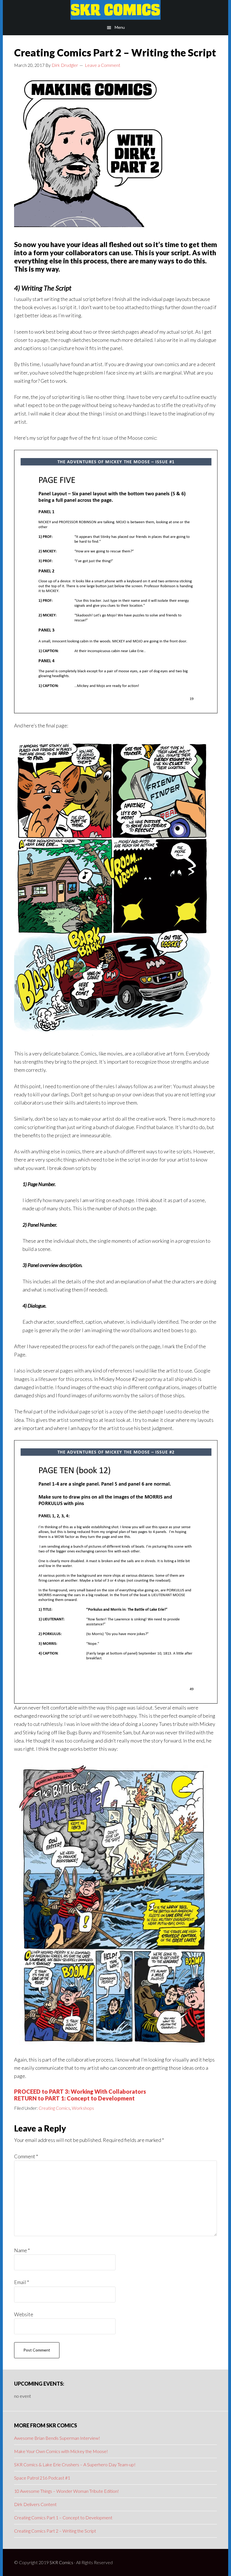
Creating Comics (54, 2108)
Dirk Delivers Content (35, 2504)
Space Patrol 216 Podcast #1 (42, 2478)
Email (22, 2282)
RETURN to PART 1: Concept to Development (74, 2098)
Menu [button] (120, 27)
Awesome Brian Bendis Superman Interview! (57, 2438)
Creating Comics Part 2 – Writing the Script (55, 2531)
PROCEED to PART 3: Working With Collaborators (80, 2091)
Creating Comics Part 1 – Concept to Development (63, 2517)
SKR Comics (61, 2562)
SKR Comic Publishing (115, 10)
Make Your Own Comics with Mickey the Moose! (61, 2451)
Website (24, 2314)
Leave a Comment (103, 65)
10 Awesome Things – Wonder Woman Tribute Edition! (66, 2491)
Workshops (83, 2108)
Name (22, 2250)
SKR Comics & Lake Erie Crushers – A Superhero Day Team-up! (75, 2464)
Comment (26, 2156)
